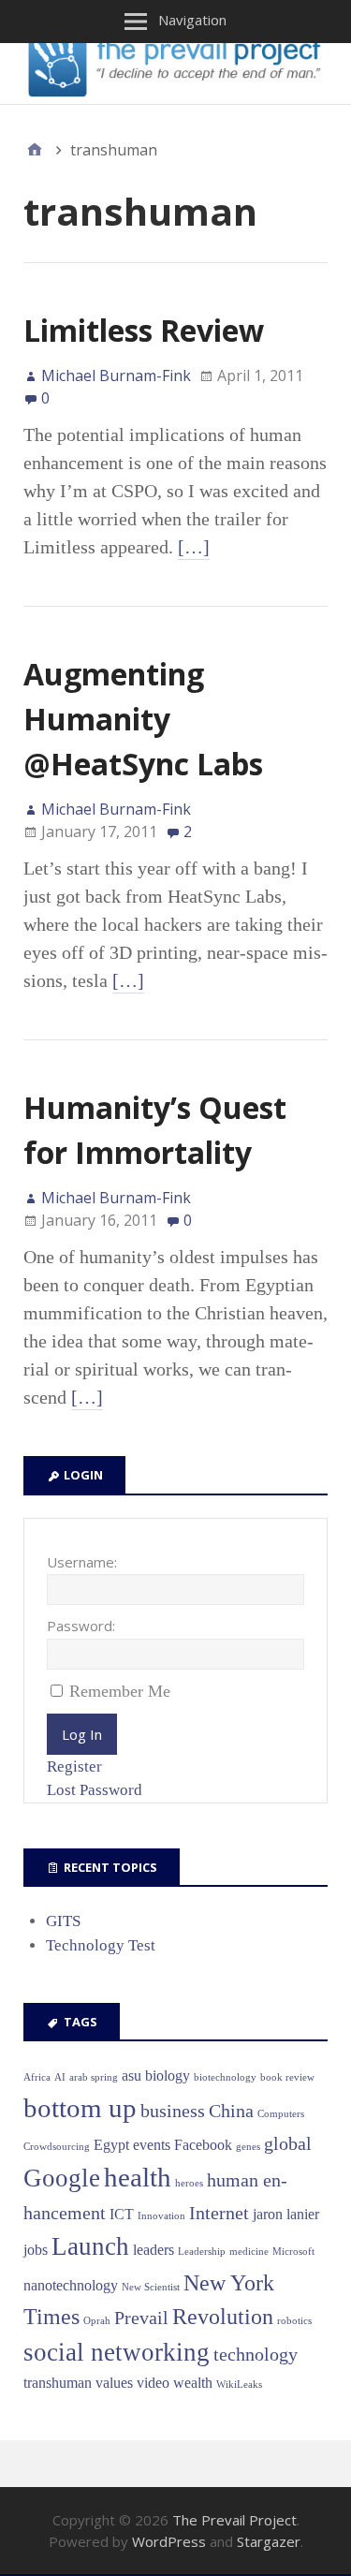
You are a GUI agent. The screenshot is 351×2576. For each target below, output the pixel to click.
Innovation (161, 2216)
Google (62, 2178)
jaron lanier (286, 2214)
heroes (189, 2183)
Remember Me (120, 1691)
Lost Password (95, 1790)
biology (168, 2076)
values (114, 2383)
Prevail (141, 2318)
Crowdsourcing (57, 2147)
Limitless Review (144, 330)
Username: (82, 1562)
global (288, 2143)
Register (74, 1766)
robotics (294, 2321)
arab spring (94, 2077)
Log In (82, 1734)
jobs (36, 2250)
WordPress (169, 2541)
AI (60, 2077)
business (173, 2111)
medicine (249, 2252)
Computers (281, 2114)
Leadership (202, 2252)
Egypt (111, 2145)
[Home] (35, 150)
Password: (81, 1626)
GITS (63, 1921)
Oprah (97, 2321)
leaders (154, 2250)
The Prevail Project (234, 2520)
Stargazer (269, 2541)
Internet (219, 2213)
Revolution (223, 2317)
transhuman (58, 2383)
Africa (37, 2077)
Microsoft (293, 2252)
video (153, 2383)
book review (287, 2077)
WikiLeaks (239, 2385)
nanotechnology (71, 2285)
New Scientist (151, 2287)
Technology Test (101, 1945)
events (152, 2145)
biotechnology (225, 2077)
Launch (90, 2246)
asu (132, 2076)
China (231, 2111)
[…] (194, 547)
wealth (193, 2383)
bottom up (80, 2108)
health (138, 2177)
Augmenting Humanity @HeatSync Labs (143, 719)
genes (248, 2147)
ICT (122, 2214)
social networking (117, 2352)
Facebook (203, 2145)
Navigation (192, 20)
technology (256, 2354)
